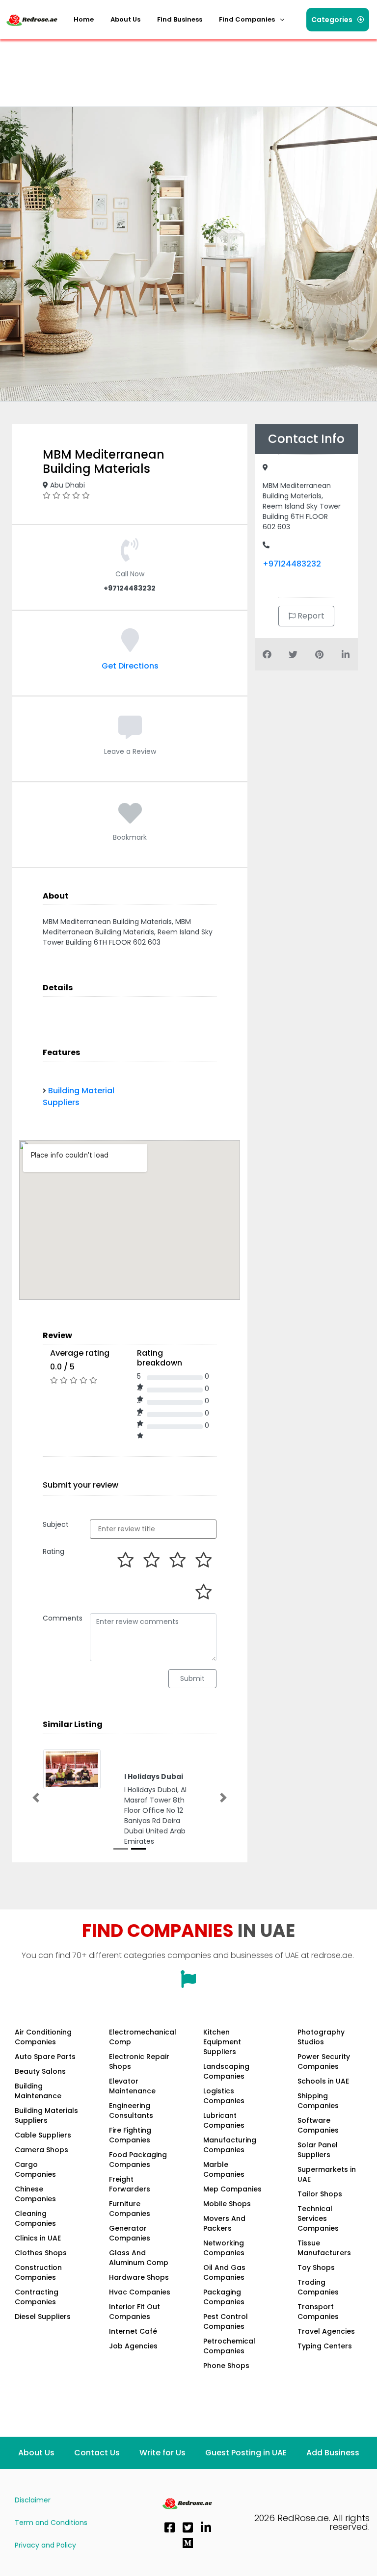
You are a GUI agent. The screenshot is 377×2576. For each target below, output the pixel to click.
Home (84, 19)
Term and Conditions (51, 2521)
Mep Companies (232, 2187)
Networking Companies (224, 2246)
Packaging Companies (224, 2295)
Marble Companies (224, 2167)
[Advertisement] (184, 66)
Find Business (180, 19)
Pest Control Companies (226, 2319)
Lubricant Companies (224, 2118)
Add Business (333, 2451)
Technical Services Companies (318, 2216)
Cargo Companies (35, 2167)
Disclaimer (33, 2498)
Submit (192, 1678)
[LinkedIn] (206, 2525)
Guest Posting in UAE (246, 2451)
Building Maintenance (38, 2089)
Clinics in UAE (38, 2236)
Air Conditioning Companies (43, 2035)
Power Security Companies (324, 2060)
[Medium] (188, 2541)
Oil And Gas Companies (224, 2270)
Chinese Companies (35, 2192)
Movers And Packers (224, 2221)
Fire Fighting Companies (130, 2133)
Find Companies (247, 19)
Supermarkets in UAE (327, 2172)
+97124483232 (292, 564)
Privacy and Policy (45, 2543)
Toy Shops (316, 2266)
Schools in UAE (323, 2079)
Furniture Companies (130, 2207)
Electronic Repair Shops (139, 2060)
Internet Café (133, 2329)
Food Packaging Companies (138, 2158)
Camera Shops (41, 2148)
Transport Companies (318, 2310)
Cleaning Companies (35, 2216)
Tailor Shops (320, 2192)
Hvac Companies (140, 2290)
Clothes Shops (41, 2251)
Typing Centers (325, 2344)
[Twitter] (188, 2525)
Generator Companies (130, 2231)
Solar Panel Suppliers (318, 2148)
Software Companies (318, 2123)
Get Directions (130, 666)
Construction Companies (38, 2270)
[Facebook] (169, 2525)
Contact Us (97, 2451)
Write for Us (162, 2451)
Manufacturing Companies (230, 2143)
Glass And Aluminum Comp (139, 2256)
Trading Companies (318, 2285)
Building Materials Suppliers (46, 2113)
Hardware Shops (139, 2275)
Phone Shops (226, 2364)
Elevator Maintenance (132, 2084)
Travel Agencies (326, 2329)
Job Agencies (133, 2344)
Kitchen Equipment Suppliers (222, 2040)
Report (310, 616)
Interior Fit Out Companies (135, 2310)
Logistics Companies (224, 2094)
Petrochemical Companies (229, 2344)
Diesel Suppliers (43, 2315)
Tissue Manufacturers (324, 2246)
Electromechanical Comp (143, 2035)
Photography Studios (321, 2035)
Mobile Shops (227, 2202)
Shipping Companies (318, 2099)
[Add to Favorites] (130, 819)
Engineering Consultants (131, 2109)
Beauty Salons (40, 2069)
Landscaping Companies (226, 2069)
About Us (125, 19)
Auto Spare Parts (45, 2055)
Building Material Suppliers (79, 1096)
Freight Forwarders (130, 2182)
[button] (252, 20)
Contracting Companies (37, 2295)
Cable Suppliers (43, 2133)
